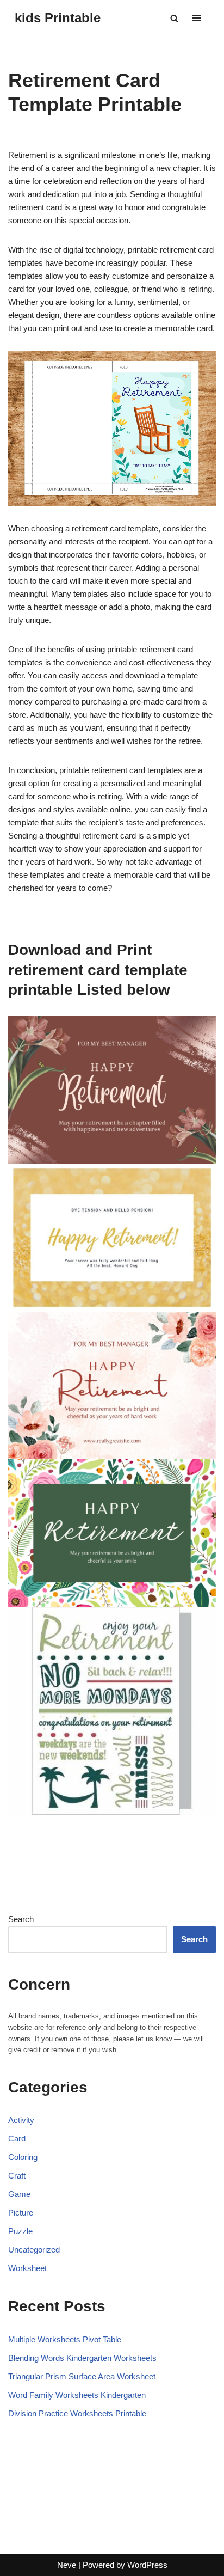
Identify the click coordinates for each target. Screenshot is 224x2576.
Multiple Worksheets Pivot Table (65, 2339)
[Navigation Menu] (197, 18)
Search (21, 1919)
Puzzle (20, 2231)
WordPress (147, 2565)
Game (19, 2194)
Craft (17, 2176)
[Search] (174, 18)
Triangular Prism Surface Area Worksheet (82, 2376)
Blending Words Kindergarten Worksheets (82, 2358)
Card (17, 2138)
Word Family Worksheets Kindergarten (77, 2395)
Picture (21, 2213)
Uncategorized (34, 2250)
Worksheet (27, 2268)
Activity (21, 2120)
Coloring (23, 2157)
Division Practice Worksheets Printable (77, 2413)
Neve (67, 2565)
